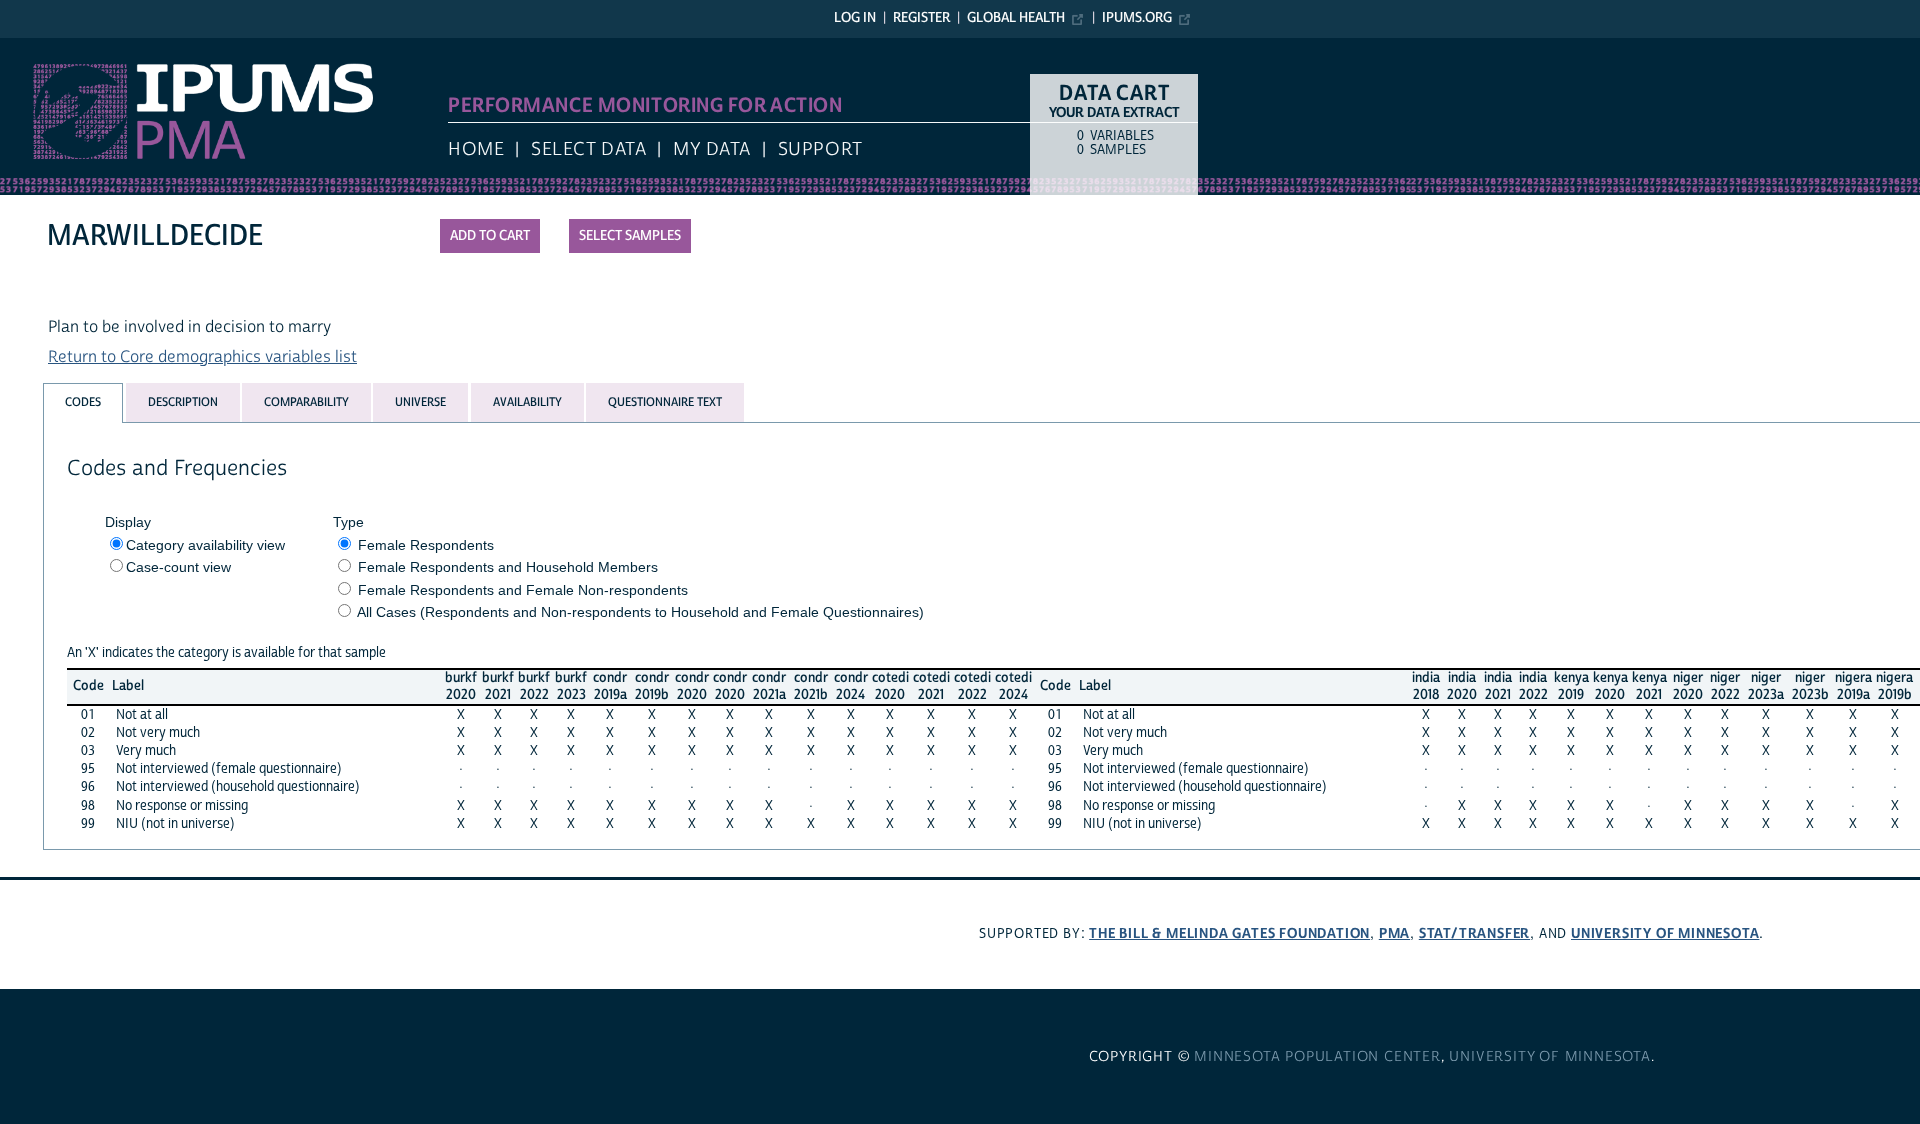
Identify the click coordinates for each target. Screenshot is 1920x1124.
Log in (855, 18)
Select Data (588, 149)
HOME (476, 149)
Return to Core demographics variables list (202, 357)
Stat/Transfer (1474, 933)
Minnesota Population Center (1317, 1057)
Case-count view (178, 567)
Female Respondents (426, 545)
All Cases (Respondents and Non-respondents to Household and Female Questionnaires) (640, 612)
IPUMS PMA (43, 48)
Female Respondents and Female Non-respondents (523, 590)
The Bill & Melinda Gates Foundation (1229, 933)
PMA (1394, 933)
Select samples (630, 236)
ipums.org (1137, 18)
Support (820, 149)
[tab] (83, 402)
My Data (712, 149)
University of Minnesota (1665, 933)
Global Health (1016, 18)
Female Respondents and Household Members (508, 567)
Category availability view (205, 545)
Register (921, 18)
